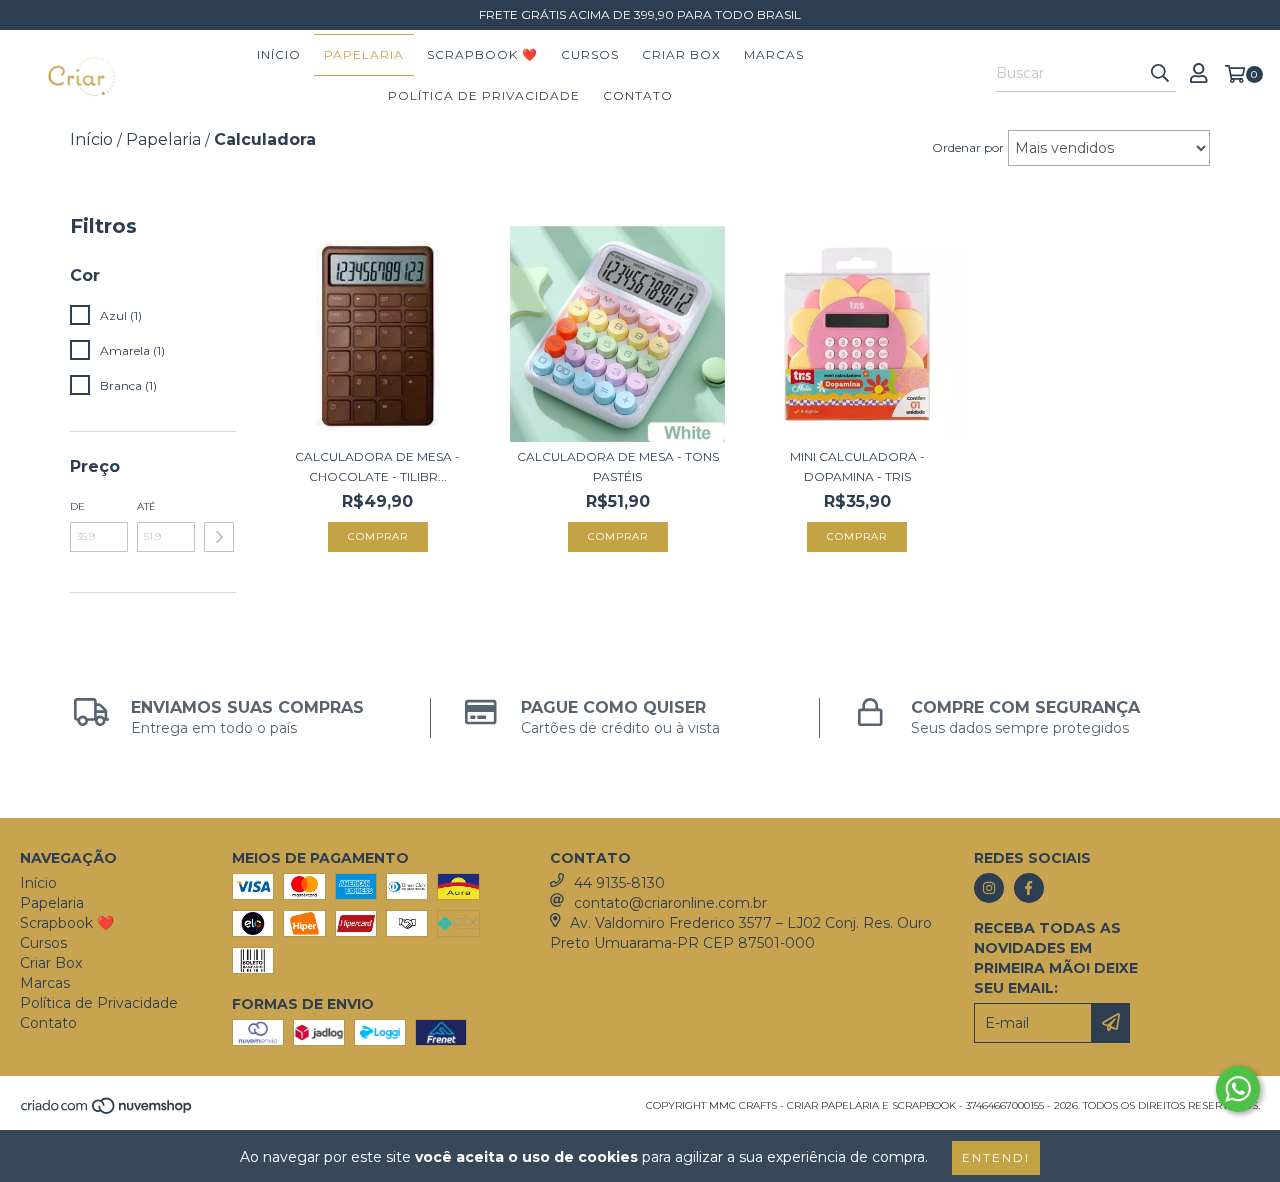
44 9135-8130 (619, 883)
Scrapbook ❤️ (482, 54)
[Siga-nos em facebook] (1029, 888)
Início (279, 54)
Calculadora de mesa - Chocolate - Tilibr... (377, 466)
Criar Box (681, 54)
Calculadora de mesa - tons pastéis (618, 466)
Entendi (996, 1157)
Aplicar (219, 537)
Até (146, 506)
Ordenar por (968, 147)
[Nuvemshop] (107, 1111)
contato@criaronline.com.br (670, 903)
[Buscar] (1160, 74)
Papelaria (364, 54)
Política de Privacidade (484, 95)
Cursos (590, 54)
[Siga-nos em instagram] (989, 888)
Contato (638, 95)
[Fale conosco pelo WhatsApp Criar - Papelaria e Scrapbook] (1238, 1089)
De (77, 506)
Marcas (774, 54)
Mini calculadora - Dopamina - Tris (857, 466)
